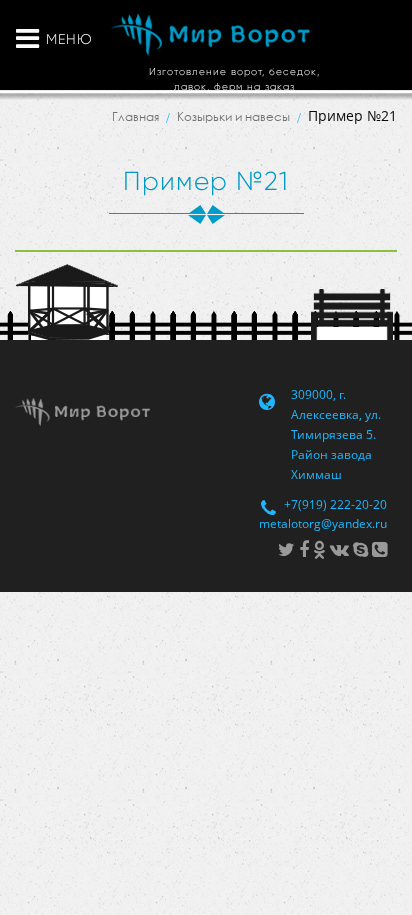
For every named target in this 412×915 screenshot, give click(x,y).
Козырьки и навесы (233, 116)
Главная (135, 116)
